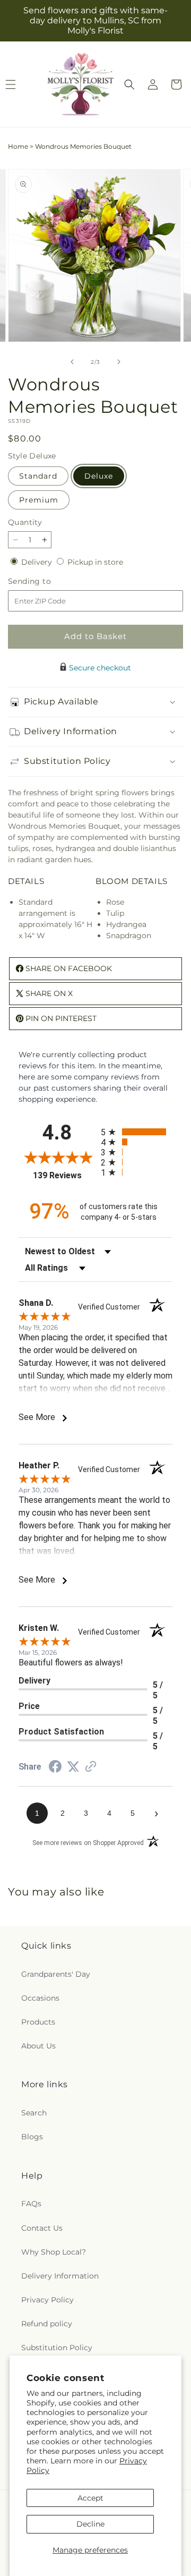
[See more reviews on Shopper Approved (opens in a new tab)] (91, 1767)
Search (34, 2113)
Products (38, 2022)
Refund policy (47, 2324)
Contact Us (42, 2228)
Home (18, 146)
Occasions (40, 1998)
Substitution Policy (57, 2348)
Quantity (25, 522)
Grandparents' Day (56, 1974)
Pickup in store (95, 562)
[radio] (137, 1132)
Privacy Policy (47, 2300)
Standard (38, 476)
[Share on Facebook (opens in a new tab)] (55, 1768)
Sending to (45, 581)
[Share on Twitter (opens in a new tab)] (73, 1767)
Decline (90, 2524)
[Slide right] (119, 362)
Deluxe (99, 476)
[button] (129, 84)
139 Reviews (64, 1175)
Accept (90, 2498)
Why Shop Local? (54, 2252)
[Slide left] (72, 362)
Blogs (32, 2137)
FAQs (31, 2204)
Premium (39, 500)
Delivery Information (60, 2276)
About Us (38, 2046)
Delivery (38, 562)
